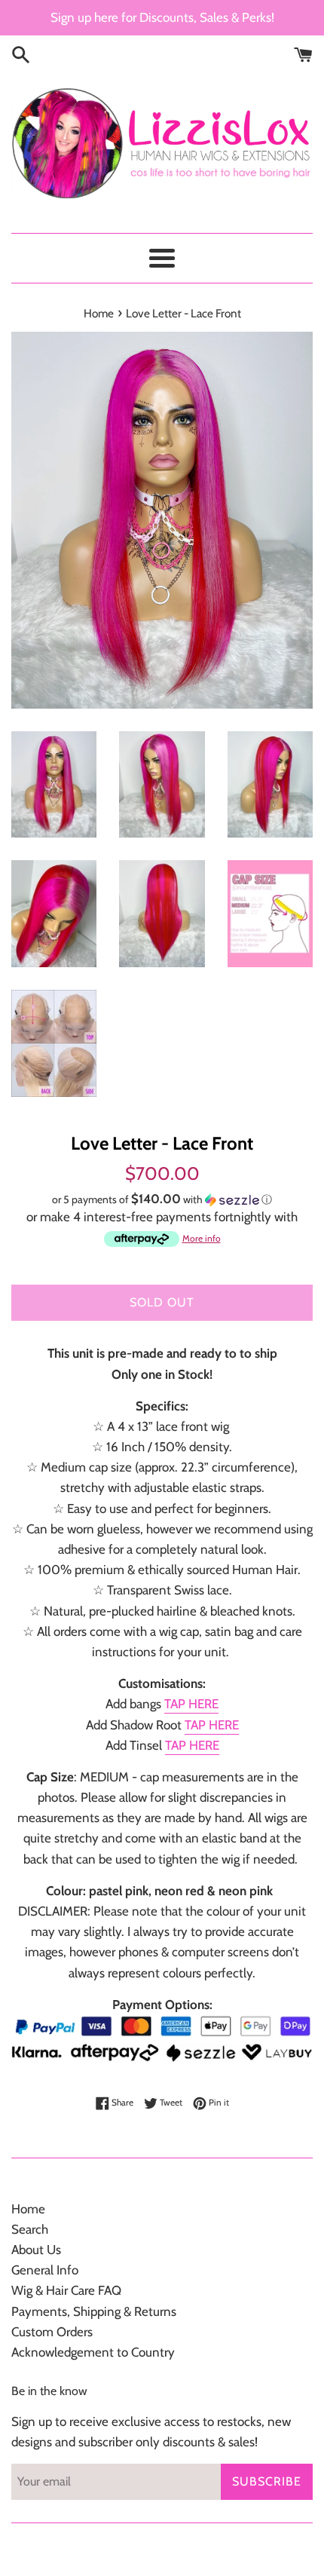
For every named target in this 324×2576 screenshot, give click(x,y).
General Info (45, 2270)
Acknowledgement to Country (93, 2352)
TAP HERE (191, 1704)
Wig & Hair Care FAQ (66, 2290)
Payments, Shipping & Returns (94, 2311)
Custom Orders (52, 2332)
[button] (162, 1199)
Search (30, 2229)
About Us (36, 2250)
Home (28, 2209)
